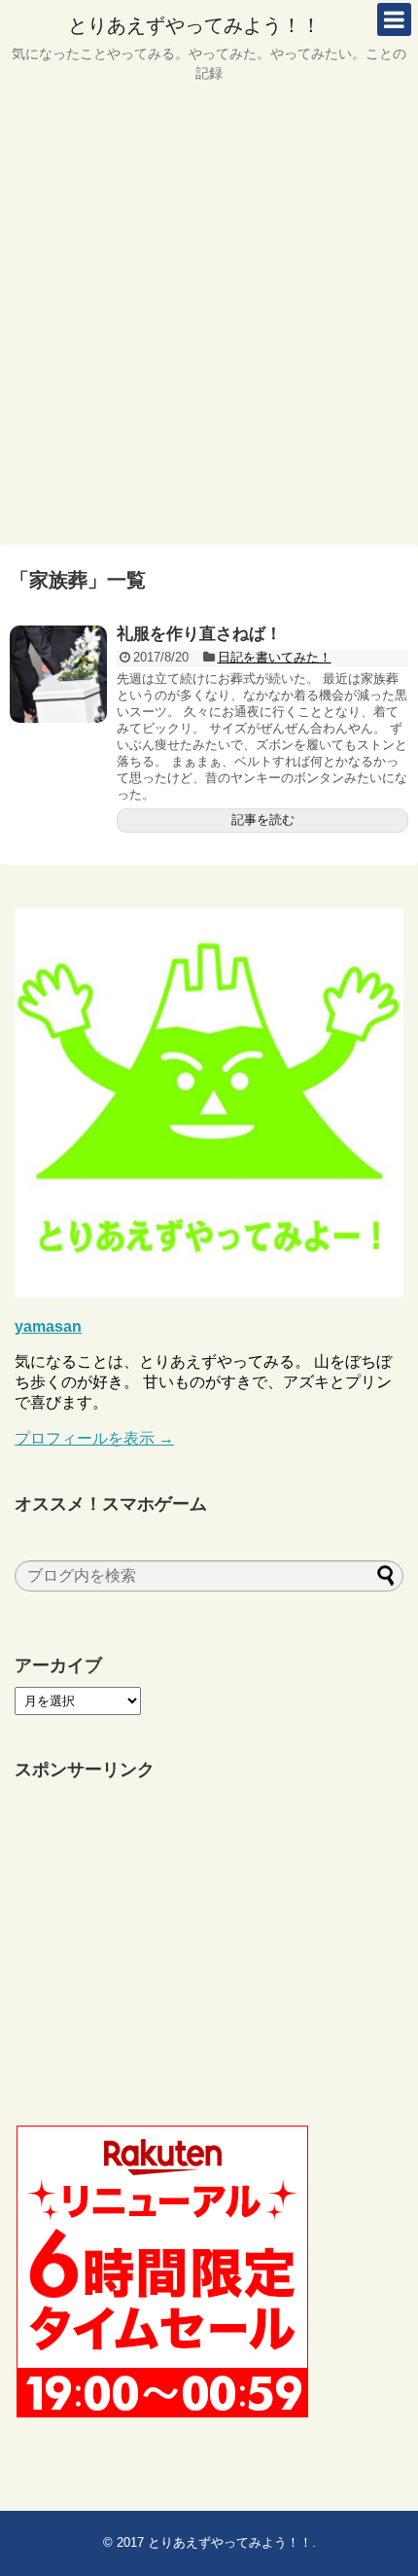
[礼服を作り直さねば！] (58, 674)
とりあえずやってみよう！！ (194, 25)
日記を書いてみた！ (275, 657)
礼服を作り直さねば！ (199, 634)
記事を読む (263, 820)
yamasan (48, 1326)
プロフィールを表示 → (94, 1438)
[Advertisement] (209, 321)
